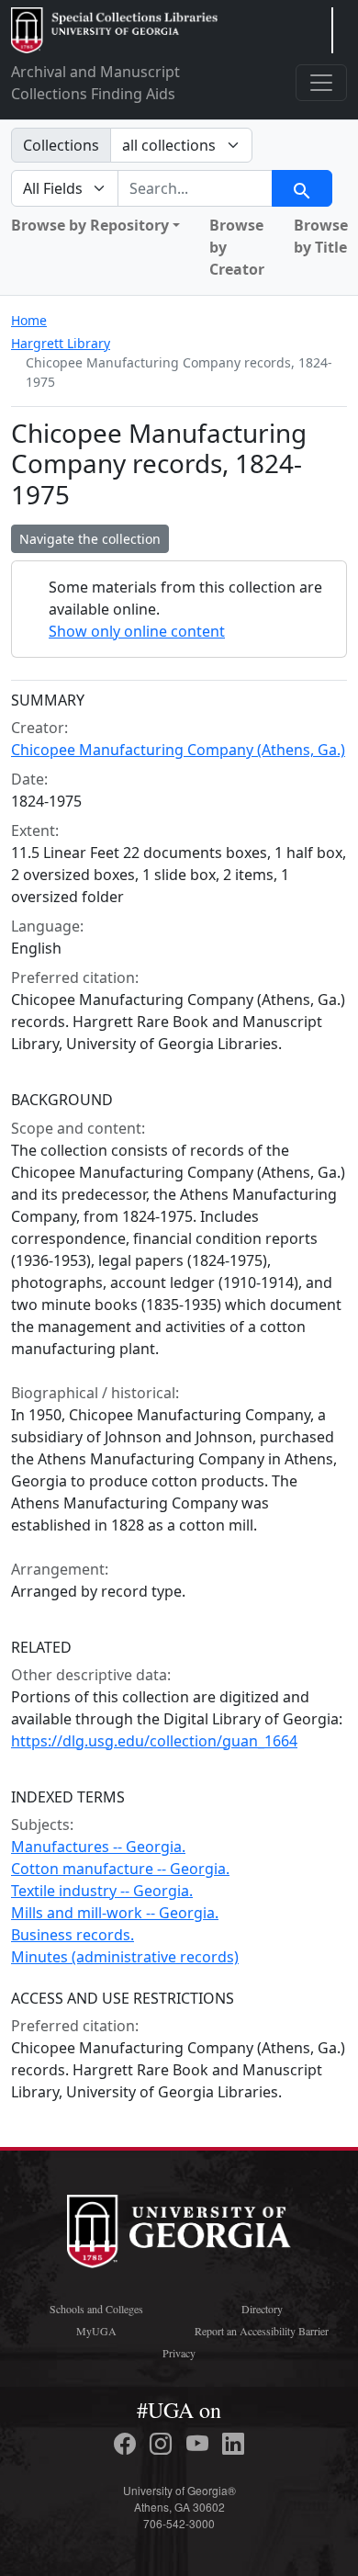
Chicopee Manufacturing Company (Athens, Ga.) (178, 750)
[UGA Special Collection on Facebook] (128, 2444)
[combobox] (195, 188)
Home (29, 320)
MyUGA (96, 2331)
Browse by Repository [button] (90, 225)
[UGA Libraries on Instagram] (163, 2444)
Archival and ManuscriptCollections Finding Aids (95, 83)
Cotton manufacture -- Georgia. (120, 1869)
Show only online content (137, 631)
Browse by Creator (237, 247)
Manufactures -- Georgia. (98, 1847)
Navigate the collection (90, 539)
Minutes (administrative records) (125, 1957)
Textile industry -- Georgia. (102, 1891)
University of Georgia (179, 2231)
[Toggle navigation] (321, 83)
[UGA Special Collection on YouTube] (200, 2444)
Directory (262, 2309)
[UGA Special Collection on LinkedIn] (233, 2444)
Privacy (179, 2353)
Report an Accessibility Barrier (262, 2331)
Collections (61, 145)
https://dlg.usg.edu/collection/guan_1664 (154, 1741)
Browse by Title (321, 236)
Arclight (114, 30)
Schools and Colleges (96, 2309)
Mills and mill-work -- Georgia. (115, 1913)
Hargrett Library (61, 343)
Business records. (73, 1935)
